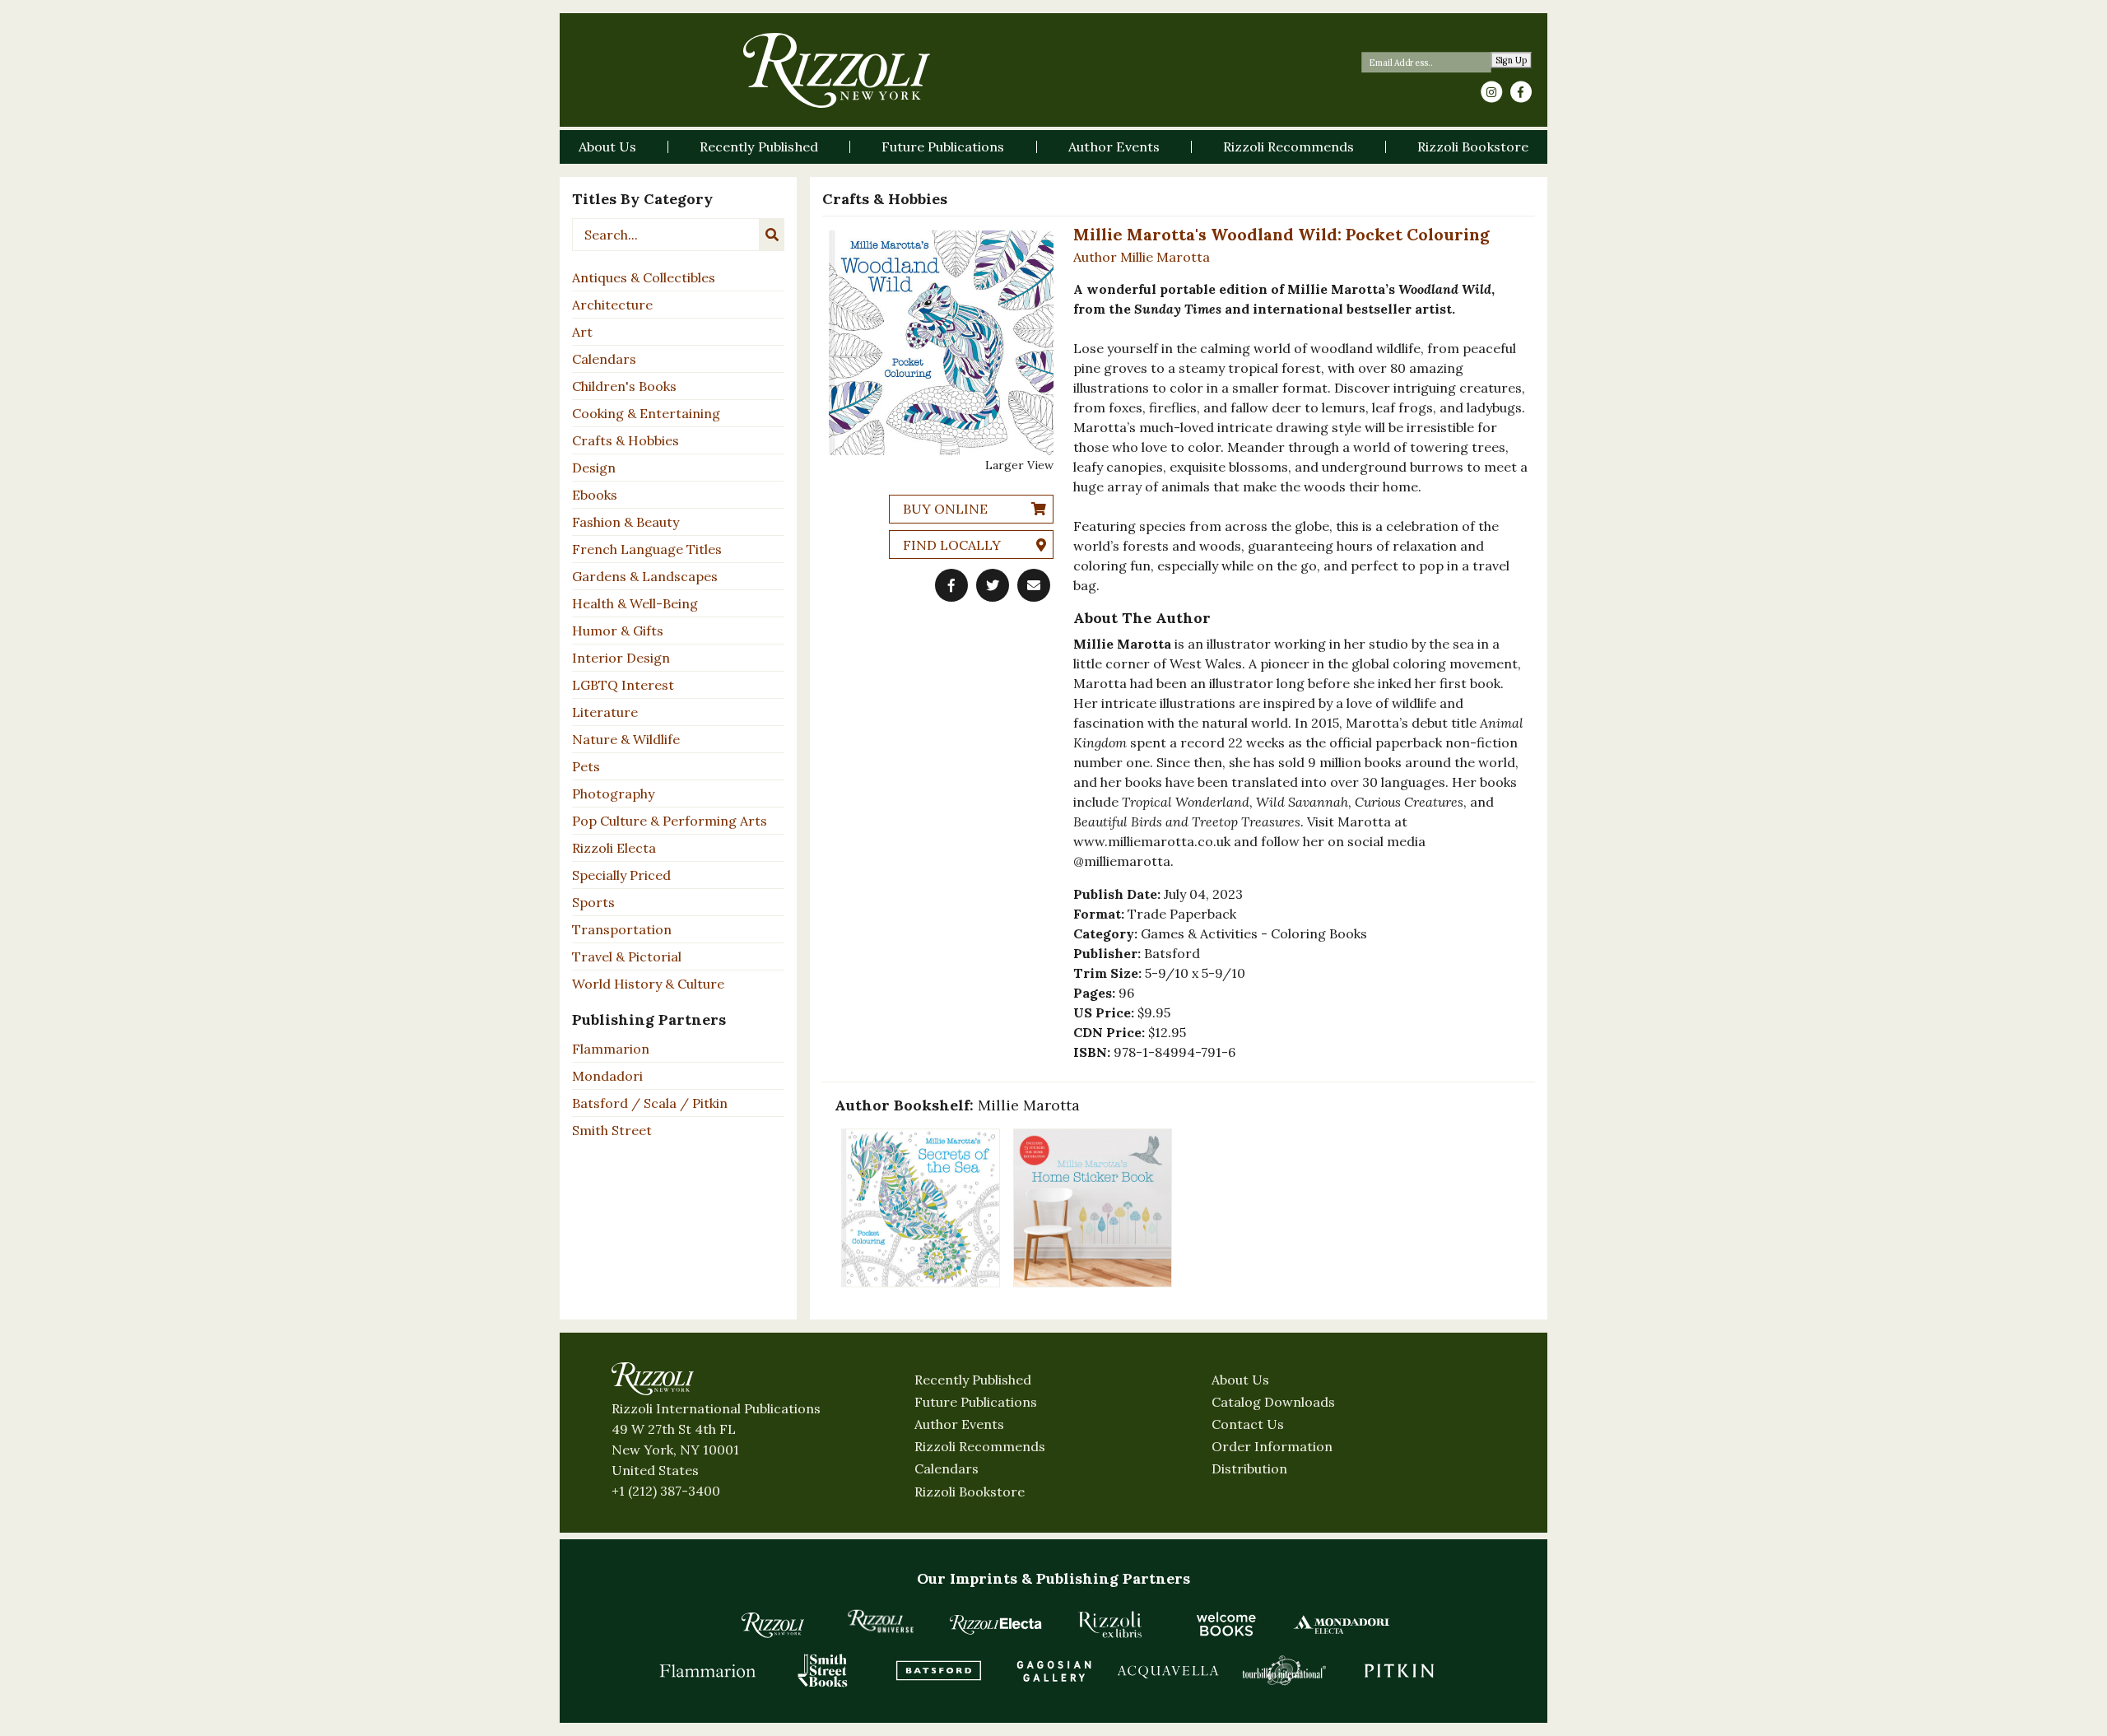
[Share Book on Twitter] (993, 585)
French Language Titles (647, 549)
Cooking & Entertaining (646, 413)
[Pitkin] (1399, 1670)
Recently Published (973, 1380)
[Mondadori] (1342, 1624)
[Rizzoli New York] (837, 70)
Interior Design (621, 658)
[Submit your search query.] (772, 235)
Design (594, 468)
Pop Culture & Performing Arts (670, 821)
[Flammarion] (708, 1670)
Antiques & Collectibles (644, 277)
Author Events (959, 1424)
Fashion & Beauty (626, 522)
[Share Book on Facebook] (951, 585)
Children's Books (624, 386)
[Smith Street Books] (823, 1670)
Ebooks (595, 495)
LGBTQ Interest (623, 685)
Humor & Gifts (618, 631)
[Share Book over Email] (1034, 585)
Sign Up (1512, 61)
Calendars (604, 359)
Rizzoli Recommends (980, 1446)
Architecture (612, 305)
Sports (593, 902)
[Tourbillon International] (1284, 1670)
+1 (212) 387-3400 (666, 1491)
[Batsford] (938, 1670)
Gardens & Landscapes (645, 576)
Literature (605, 712)
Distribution (1249, 1468)
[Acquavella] (1169, 1670)
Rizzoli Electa (614, 848)
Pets (586, 766)
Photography (613, 794)
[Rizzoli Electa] (996, 1624)
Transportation (622, 929)
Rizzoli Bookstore (970, 1492)
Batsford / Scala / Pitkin (650, 1103)
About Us (1240, 1380)
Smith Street (612, 1130)
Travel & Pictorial (627, 956)
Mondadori (607, 1076)
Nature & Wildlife (626, 739)
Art (582, 332)
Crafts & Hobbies (626, 440)
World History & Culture (648, 984)
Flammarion (611, 1049)
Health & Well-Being (635, 603)
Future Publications (976, 1402)
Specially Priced (621, 875)
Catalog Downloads (1273, 1402)
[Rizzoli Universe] (881, 1621)
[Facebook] (1521, 92)
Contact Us (1248, 1424)
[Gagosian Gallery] (1053, 1670)
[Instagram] (1491, 92)
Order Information (1272, 1446)
